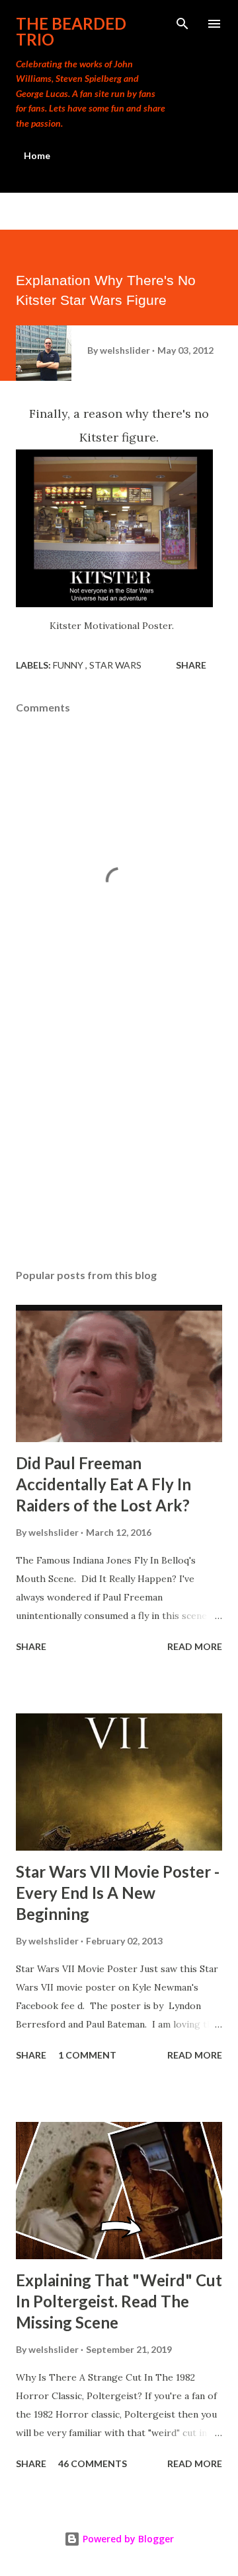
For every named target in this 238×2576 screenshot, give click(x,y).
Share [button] (191, 665)
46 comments (93, 2463)
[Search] (182, 24)
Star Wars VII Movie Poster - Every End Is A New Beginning (118, 1893)
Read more (195, 1646)
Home (37, 155)
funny (69, 665)
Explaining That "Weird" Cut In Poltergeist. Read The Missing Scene (119, 2301)
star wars (115, 665)
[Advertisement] (119, 1144)
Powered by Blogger (127, 2539)
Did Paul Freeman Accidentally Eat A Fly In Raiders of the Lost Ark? (103, 1484)
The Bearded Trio (71, 31)
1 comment (87, 2055)
